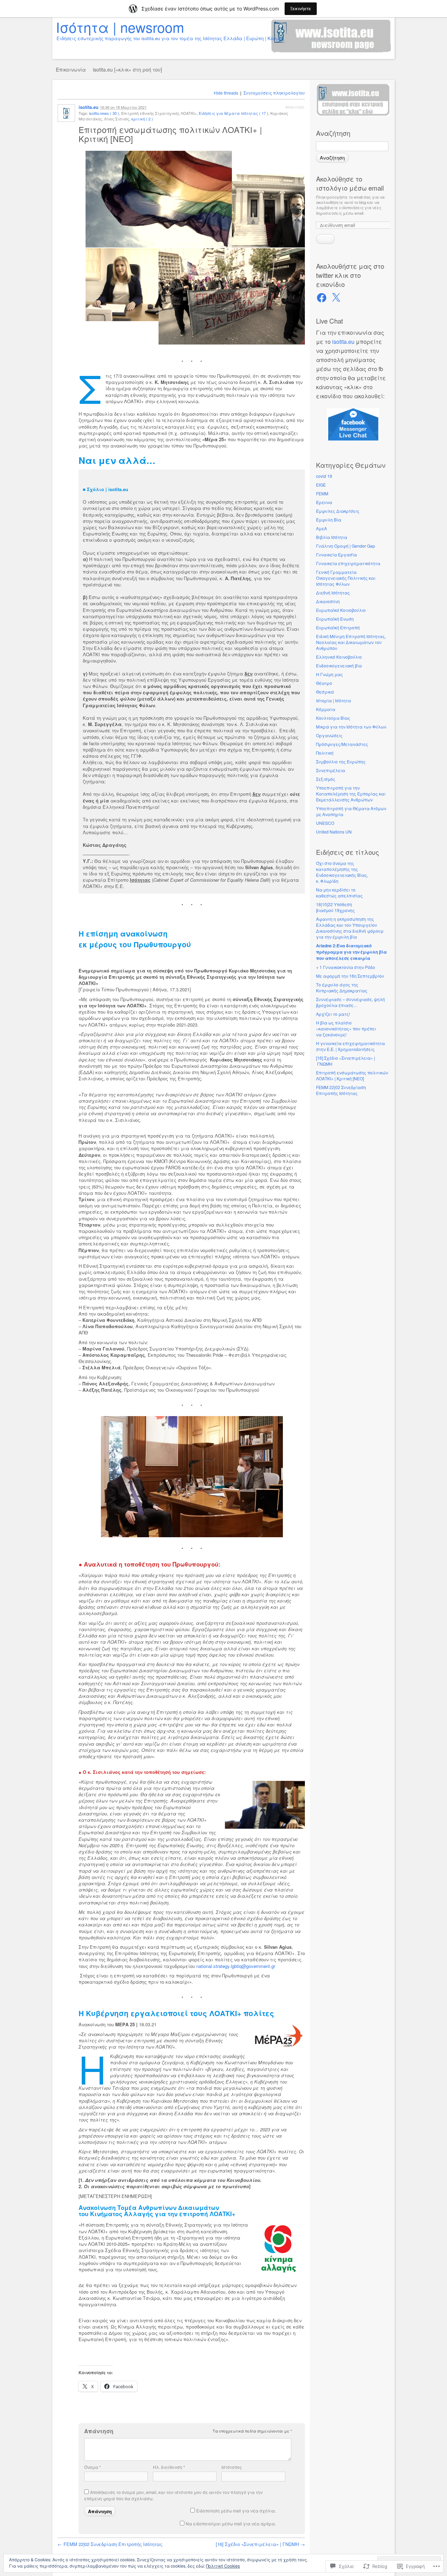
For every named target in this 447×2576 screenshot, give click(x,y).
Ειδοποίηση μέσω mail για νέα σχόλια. (236, 2511)
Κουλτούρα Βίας (333, 718)
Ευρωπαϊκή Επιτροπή (338, 627)
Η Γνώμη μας (329, 674)
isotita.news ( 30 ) (104, 113)
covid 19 (324, 476)
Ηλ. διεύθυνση (169, 2467)
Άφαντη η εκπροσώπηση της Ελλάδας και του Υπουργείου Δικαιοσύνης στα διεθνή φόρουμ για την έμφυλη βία (350, 928)
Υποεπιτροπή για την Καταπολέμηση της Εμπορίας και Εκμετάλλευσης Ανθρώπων (351, 794)
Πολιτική (325, 753)
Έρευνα (324, 502)
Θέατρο (324, 683)
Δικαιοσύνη (328, 601)
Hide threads (226, 93)
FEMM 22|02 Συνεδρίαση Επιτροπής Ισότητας (341, 1090)
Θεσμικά (325, 692)
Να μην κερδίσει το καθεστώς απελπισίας (339, 893)
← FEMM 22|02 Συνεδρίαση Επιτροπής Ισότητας (110, 2544)
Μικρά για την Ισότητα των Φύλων (351, 727)
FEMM (322, 493)
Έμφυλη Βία (329, 520)
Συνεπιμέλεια (331, 770)
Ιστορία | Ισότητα (334, 700)
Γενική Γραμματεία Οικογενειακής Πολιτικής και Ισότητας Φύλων (346, 578)
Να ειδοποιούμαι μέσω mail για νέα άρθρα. (231, 2523)
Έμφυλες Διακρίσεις (338, 511)
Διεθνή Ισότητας (333, 593)
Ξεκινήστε (301, 9)
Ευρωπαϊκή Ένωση (335, 619)
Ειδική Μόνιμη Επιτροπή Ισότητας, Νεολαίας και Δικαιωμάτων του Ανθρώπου (351, 642)
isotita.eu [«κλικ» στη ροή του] (127, 69)
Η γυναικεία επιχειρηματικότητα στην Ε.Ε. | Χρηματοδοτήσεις (350, 1046)
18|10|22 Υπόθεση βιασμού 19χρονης (335, 907)
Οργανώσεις (329, 735)
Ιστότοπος (232, 2467)
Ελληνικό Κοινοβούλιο (339, 657)
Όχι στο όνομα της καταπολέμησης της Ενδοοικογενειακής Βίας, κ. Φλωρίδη (342, 872)
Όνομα (93, 2467)
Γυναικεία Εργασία (336, 554)
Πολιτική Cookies (223, 2566)
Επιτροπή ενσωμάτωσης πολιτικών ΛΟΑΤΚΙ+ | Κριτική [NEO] (352, 1075)
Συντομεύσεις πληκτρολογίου (274, 93)
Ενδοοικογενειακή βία (339, 665)
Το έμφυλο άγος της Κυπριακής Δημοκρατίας (342, 987)
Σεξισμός (326, 779)
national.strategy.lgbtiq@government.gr (236, 1966)
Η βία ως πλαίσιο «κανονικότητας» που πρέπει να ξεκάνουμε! (346, 1028)
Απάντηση (295, 107)
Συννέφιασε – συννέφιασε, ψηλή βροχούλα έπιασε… (350, 1002)
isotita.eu (343, 342)
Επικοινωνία (71, 69)
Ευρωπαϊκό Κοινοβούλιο (341, 610)
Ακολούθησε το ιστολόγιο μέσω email (350, 183)
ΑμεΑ (321, 528)
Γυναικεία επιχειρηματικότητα (348, 563)
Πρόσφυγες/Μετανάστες (342, 744)
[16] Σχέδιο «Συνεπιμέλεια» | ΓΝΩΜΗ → (260, 2544)
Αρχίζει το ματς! (333, 1014)
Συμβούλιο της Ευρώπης (341, 761)
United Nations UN (334, 832)
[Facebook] (322, 298)
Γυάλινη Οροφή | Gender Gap (346, 546)
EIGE (321, 485)
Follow (325, 239)
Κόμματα (326, 709)
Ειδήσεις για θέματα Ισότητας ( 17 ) (233, 113)
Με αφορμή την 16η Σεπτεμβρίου (350, 976)
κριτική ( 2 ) (142, 119)
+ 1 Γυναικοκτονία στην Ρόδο (346, 967)
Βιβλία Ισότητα (332, 537)
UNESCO (325, 823)
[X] (336, 298)
